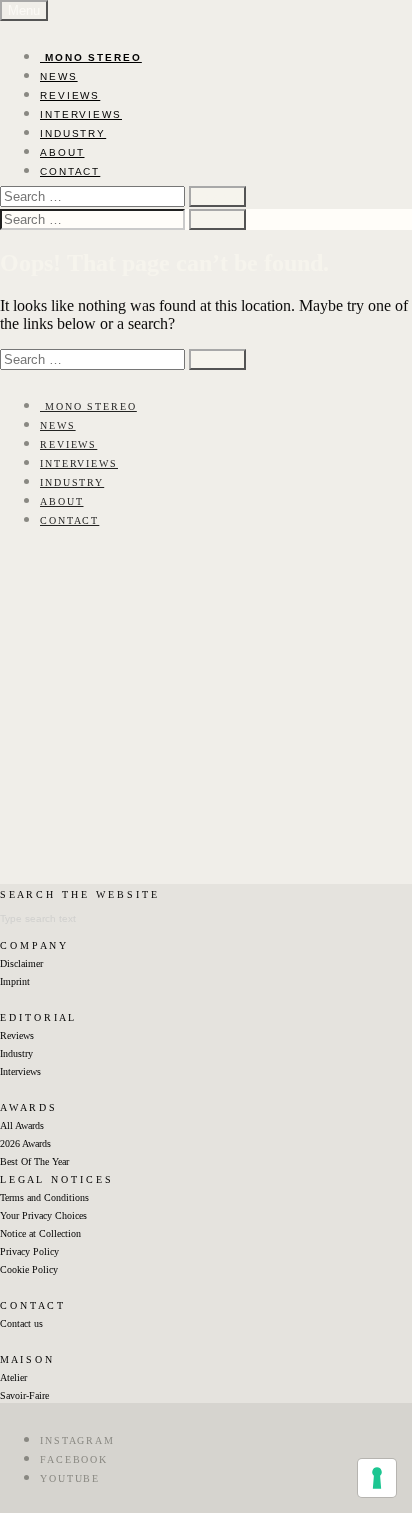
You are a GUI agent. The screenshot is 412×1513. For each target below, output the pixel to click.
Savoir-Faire (24, 1395)
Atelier (13, 1377)
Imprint (15, 981)
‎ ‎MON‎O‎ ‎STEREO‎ (91, 57)
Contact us (21, 1323)
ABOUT (62, 152)
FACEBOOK (74, 1459)
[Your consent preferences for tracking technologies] (377, 1478)
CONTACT (70, 171)
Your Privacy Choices (43, 1215)
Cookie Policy (29, 1269)
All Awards (22, 1125)
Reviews (17, 1035)
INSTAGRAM (77, 1440)
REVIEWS (70, 95)
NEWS (59, 76)
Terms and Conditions (44, 1197)
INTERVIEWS (81, 114)
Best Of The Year (34, 1161)
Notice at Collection (40, 1233)
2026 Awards (25, 1143)
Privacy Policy (29, 1251)
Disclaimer (21, 963)
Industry (16, 1053)
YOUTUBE (70, 1478)
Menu (24, 10)
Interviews (20, 1071)
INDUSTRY (73, 133)
